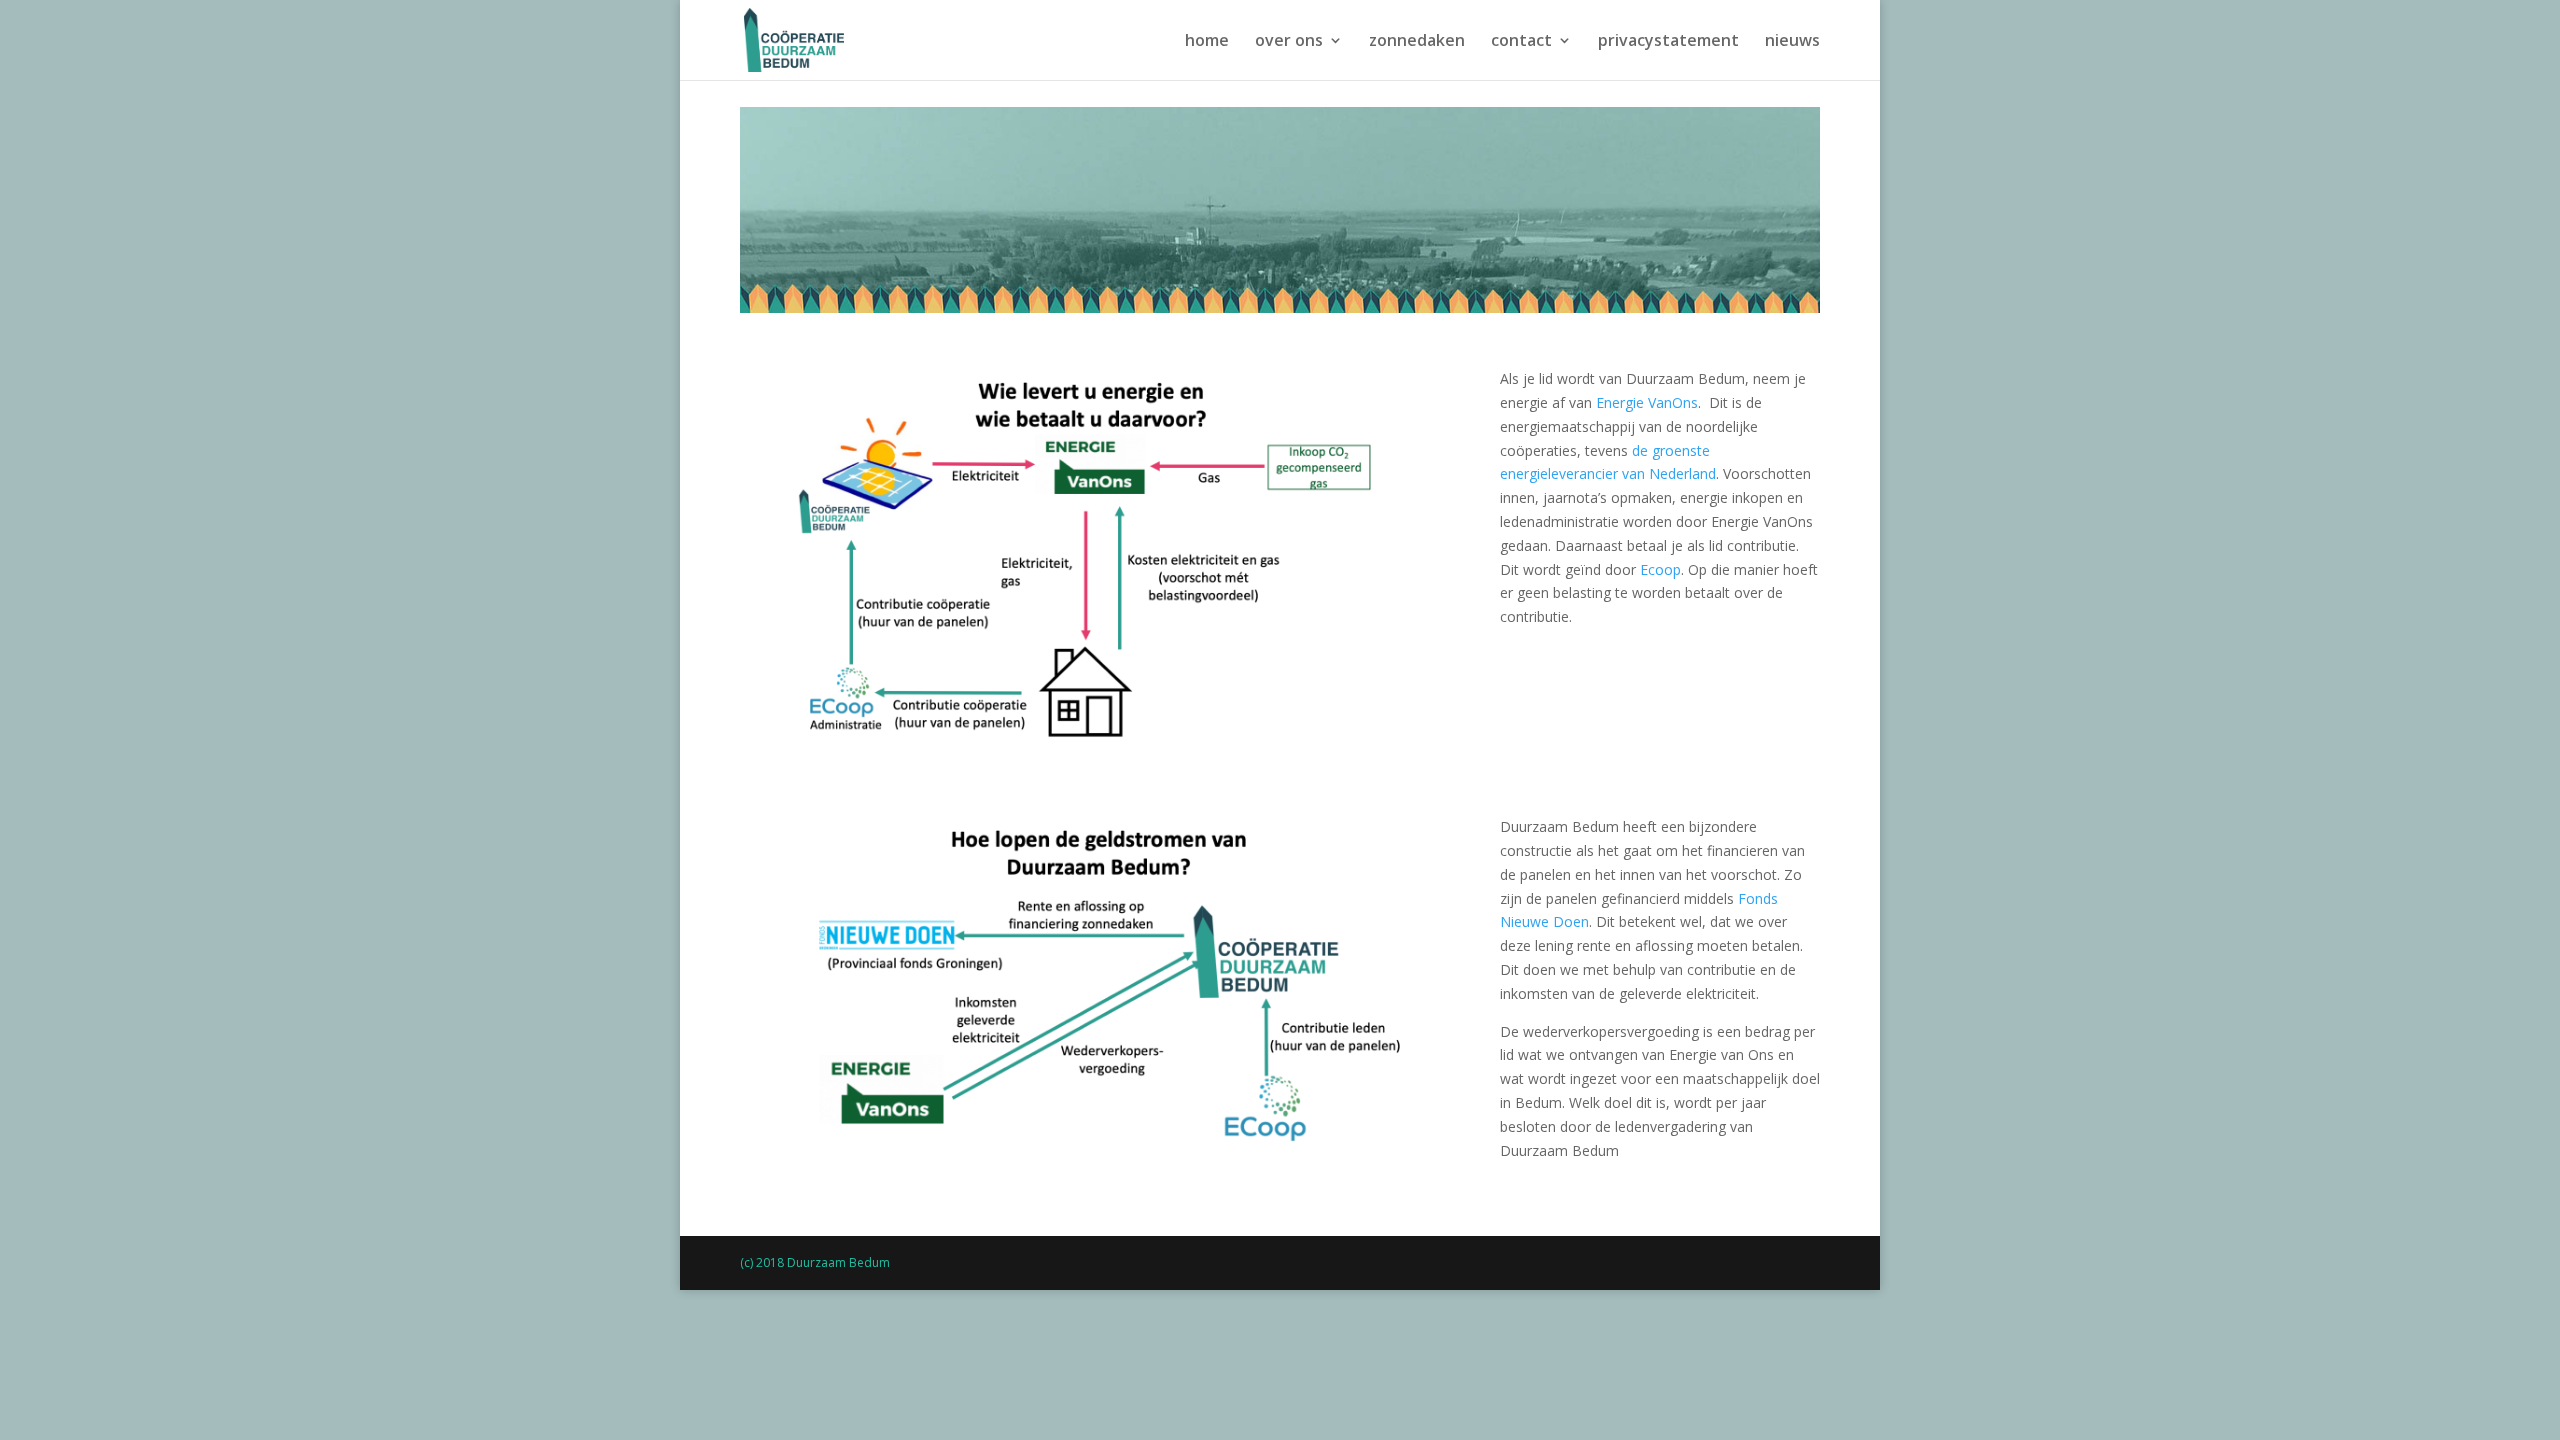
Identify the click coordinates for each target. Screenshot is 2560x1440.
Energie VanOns (1647, 402)
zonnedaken (1417, 42)
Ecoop (1660, 569)
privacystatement (1668, 42)
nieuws (1792, 42)
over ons (1289, 42)
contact (1521, 42)
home (1207, 42)
